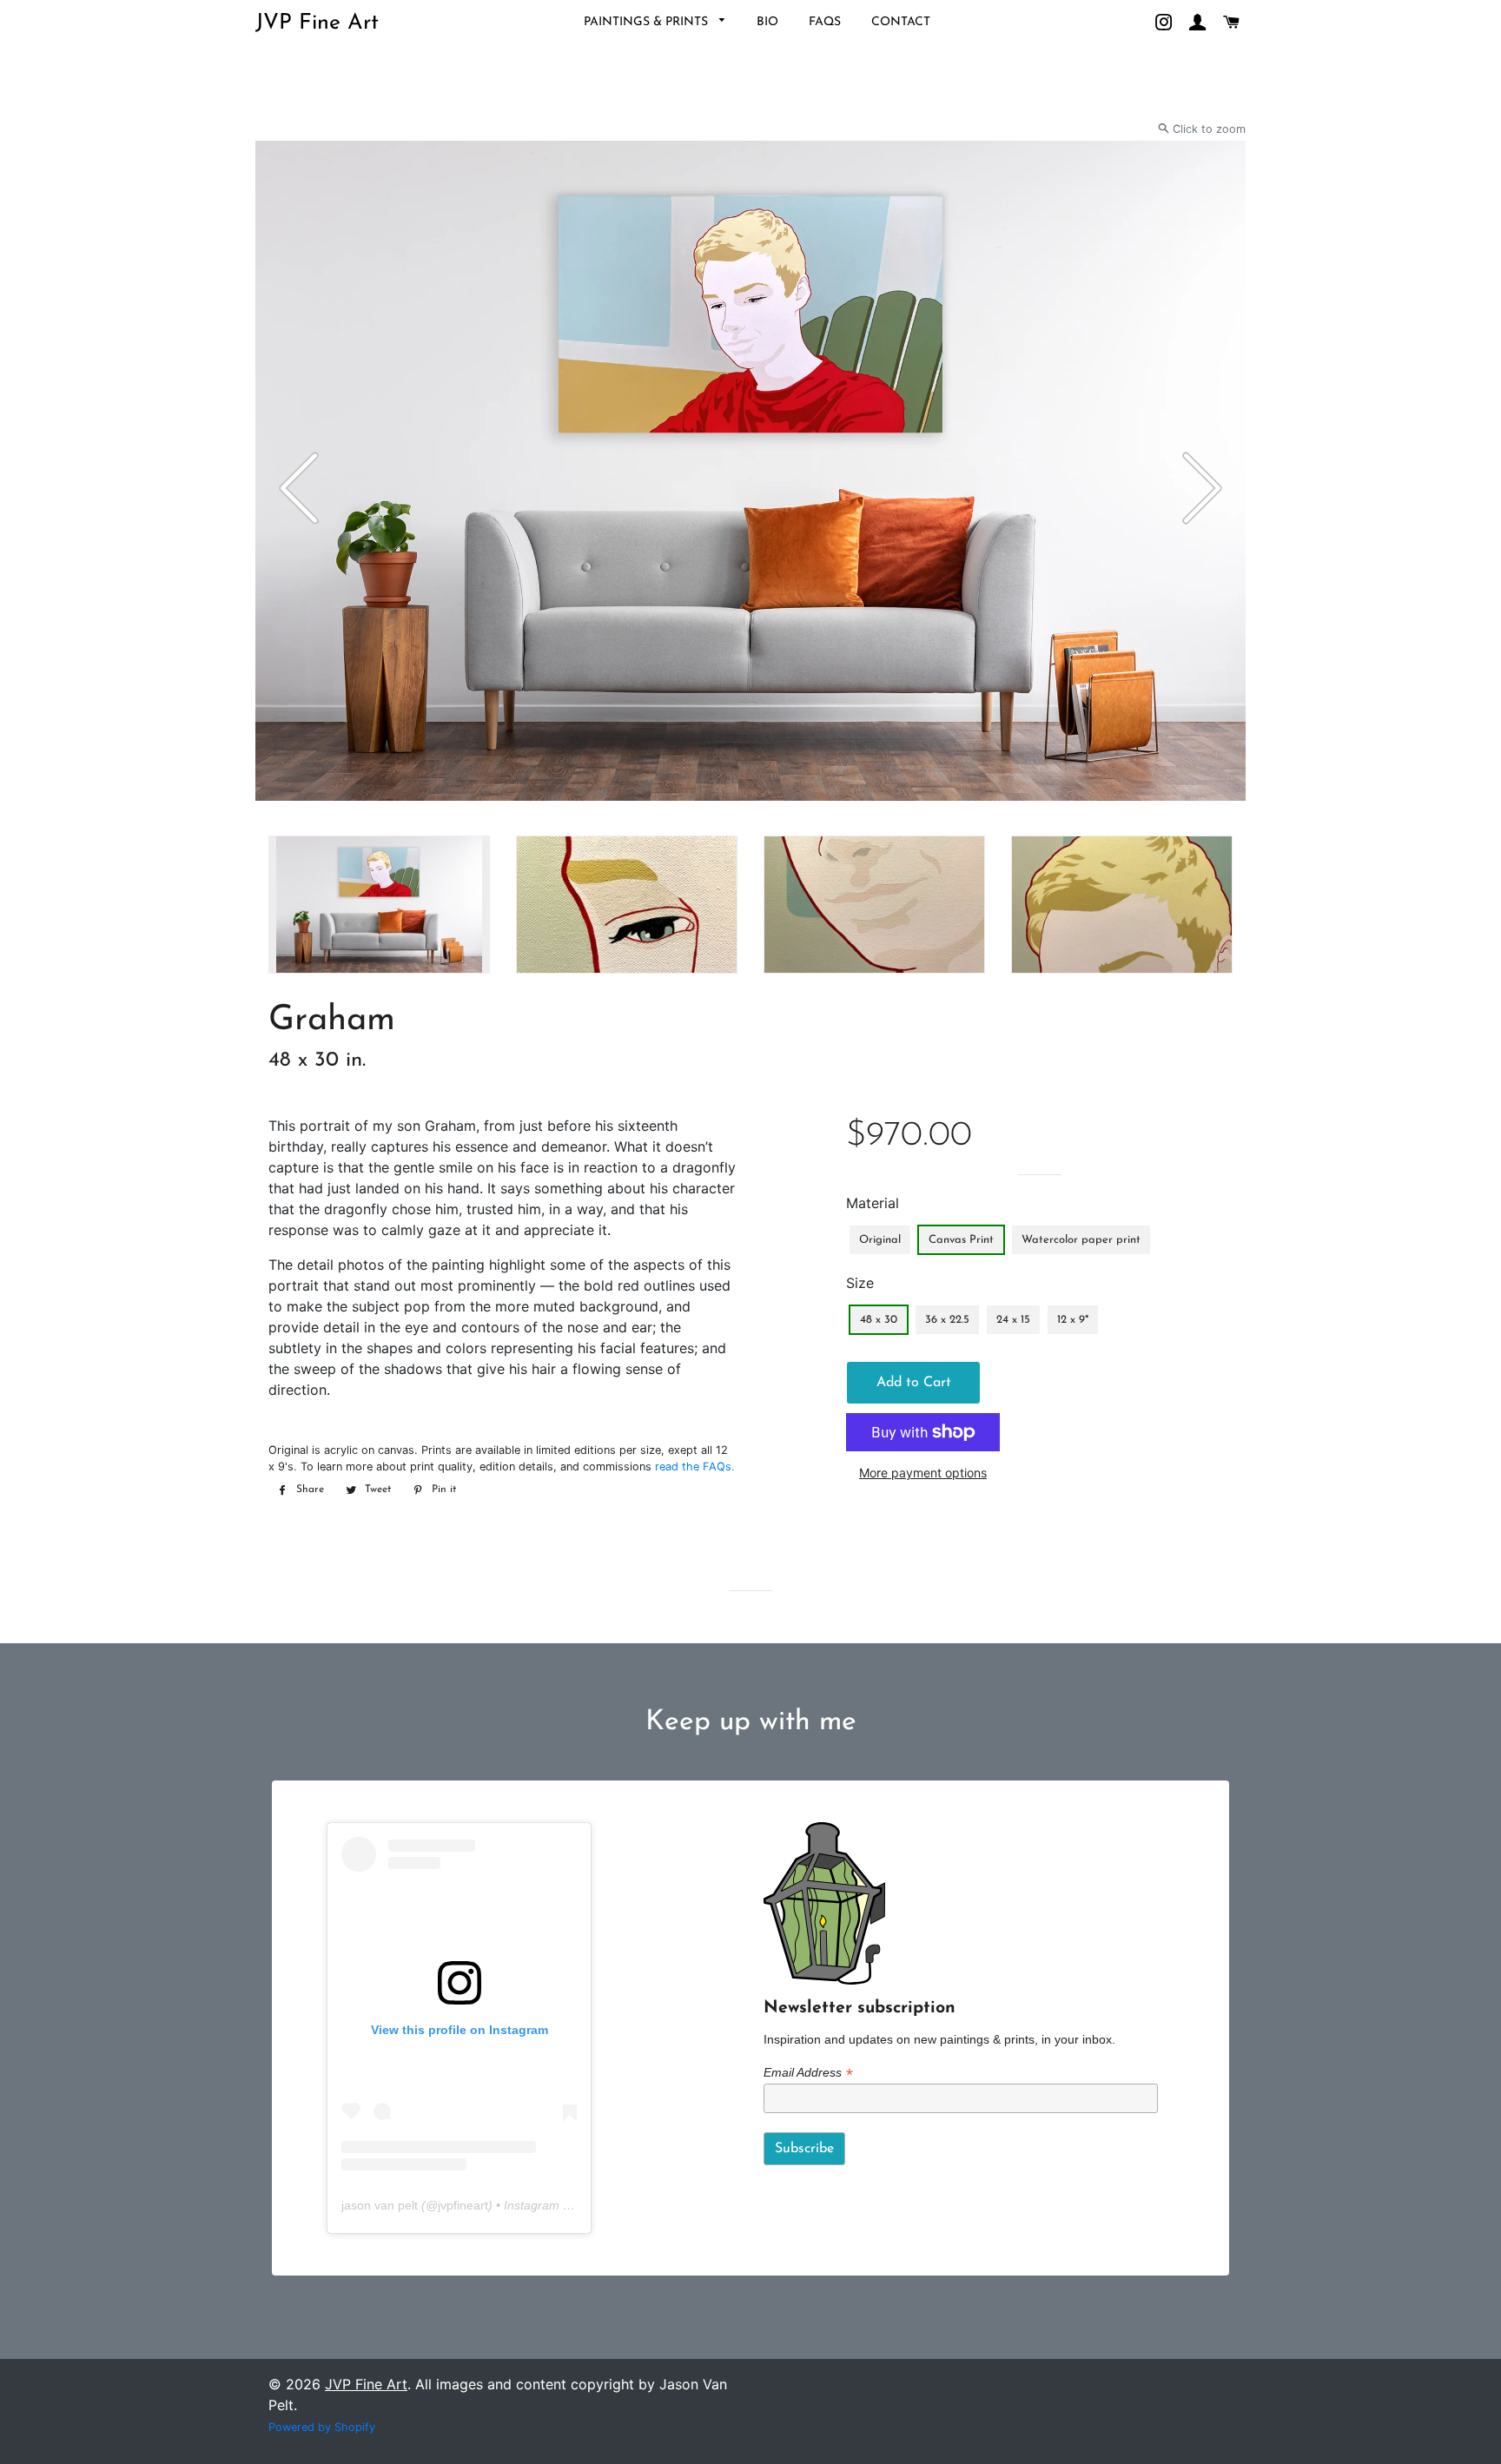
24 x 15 (1013, 1320)
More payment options (923, 1473)
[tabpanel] (750, 471)
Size (860, 1283)
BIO (767, 22)
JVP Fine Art (317, 23)
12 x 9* (1073, 1320)
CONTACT (901, 22)
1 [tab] (264, 827)
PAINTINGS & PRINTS (648, 22)
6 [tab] (351, 827)
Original (880, 1240)
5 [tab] (334, 827)
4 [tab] (316, 827)
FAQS (825, 22)
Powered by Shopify (322, 2427)
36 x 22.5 (947, 1320)
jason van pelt (380, 2205)
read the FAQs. (695, 1467)
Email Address (808, 2073)
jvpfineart (463, 2205)
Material (873, 1203)
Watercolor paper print (1081, 1240)
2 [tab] (281, 827)
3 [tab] (299, 827)
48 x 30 (879, 1320)
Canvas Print (961, 1240)
